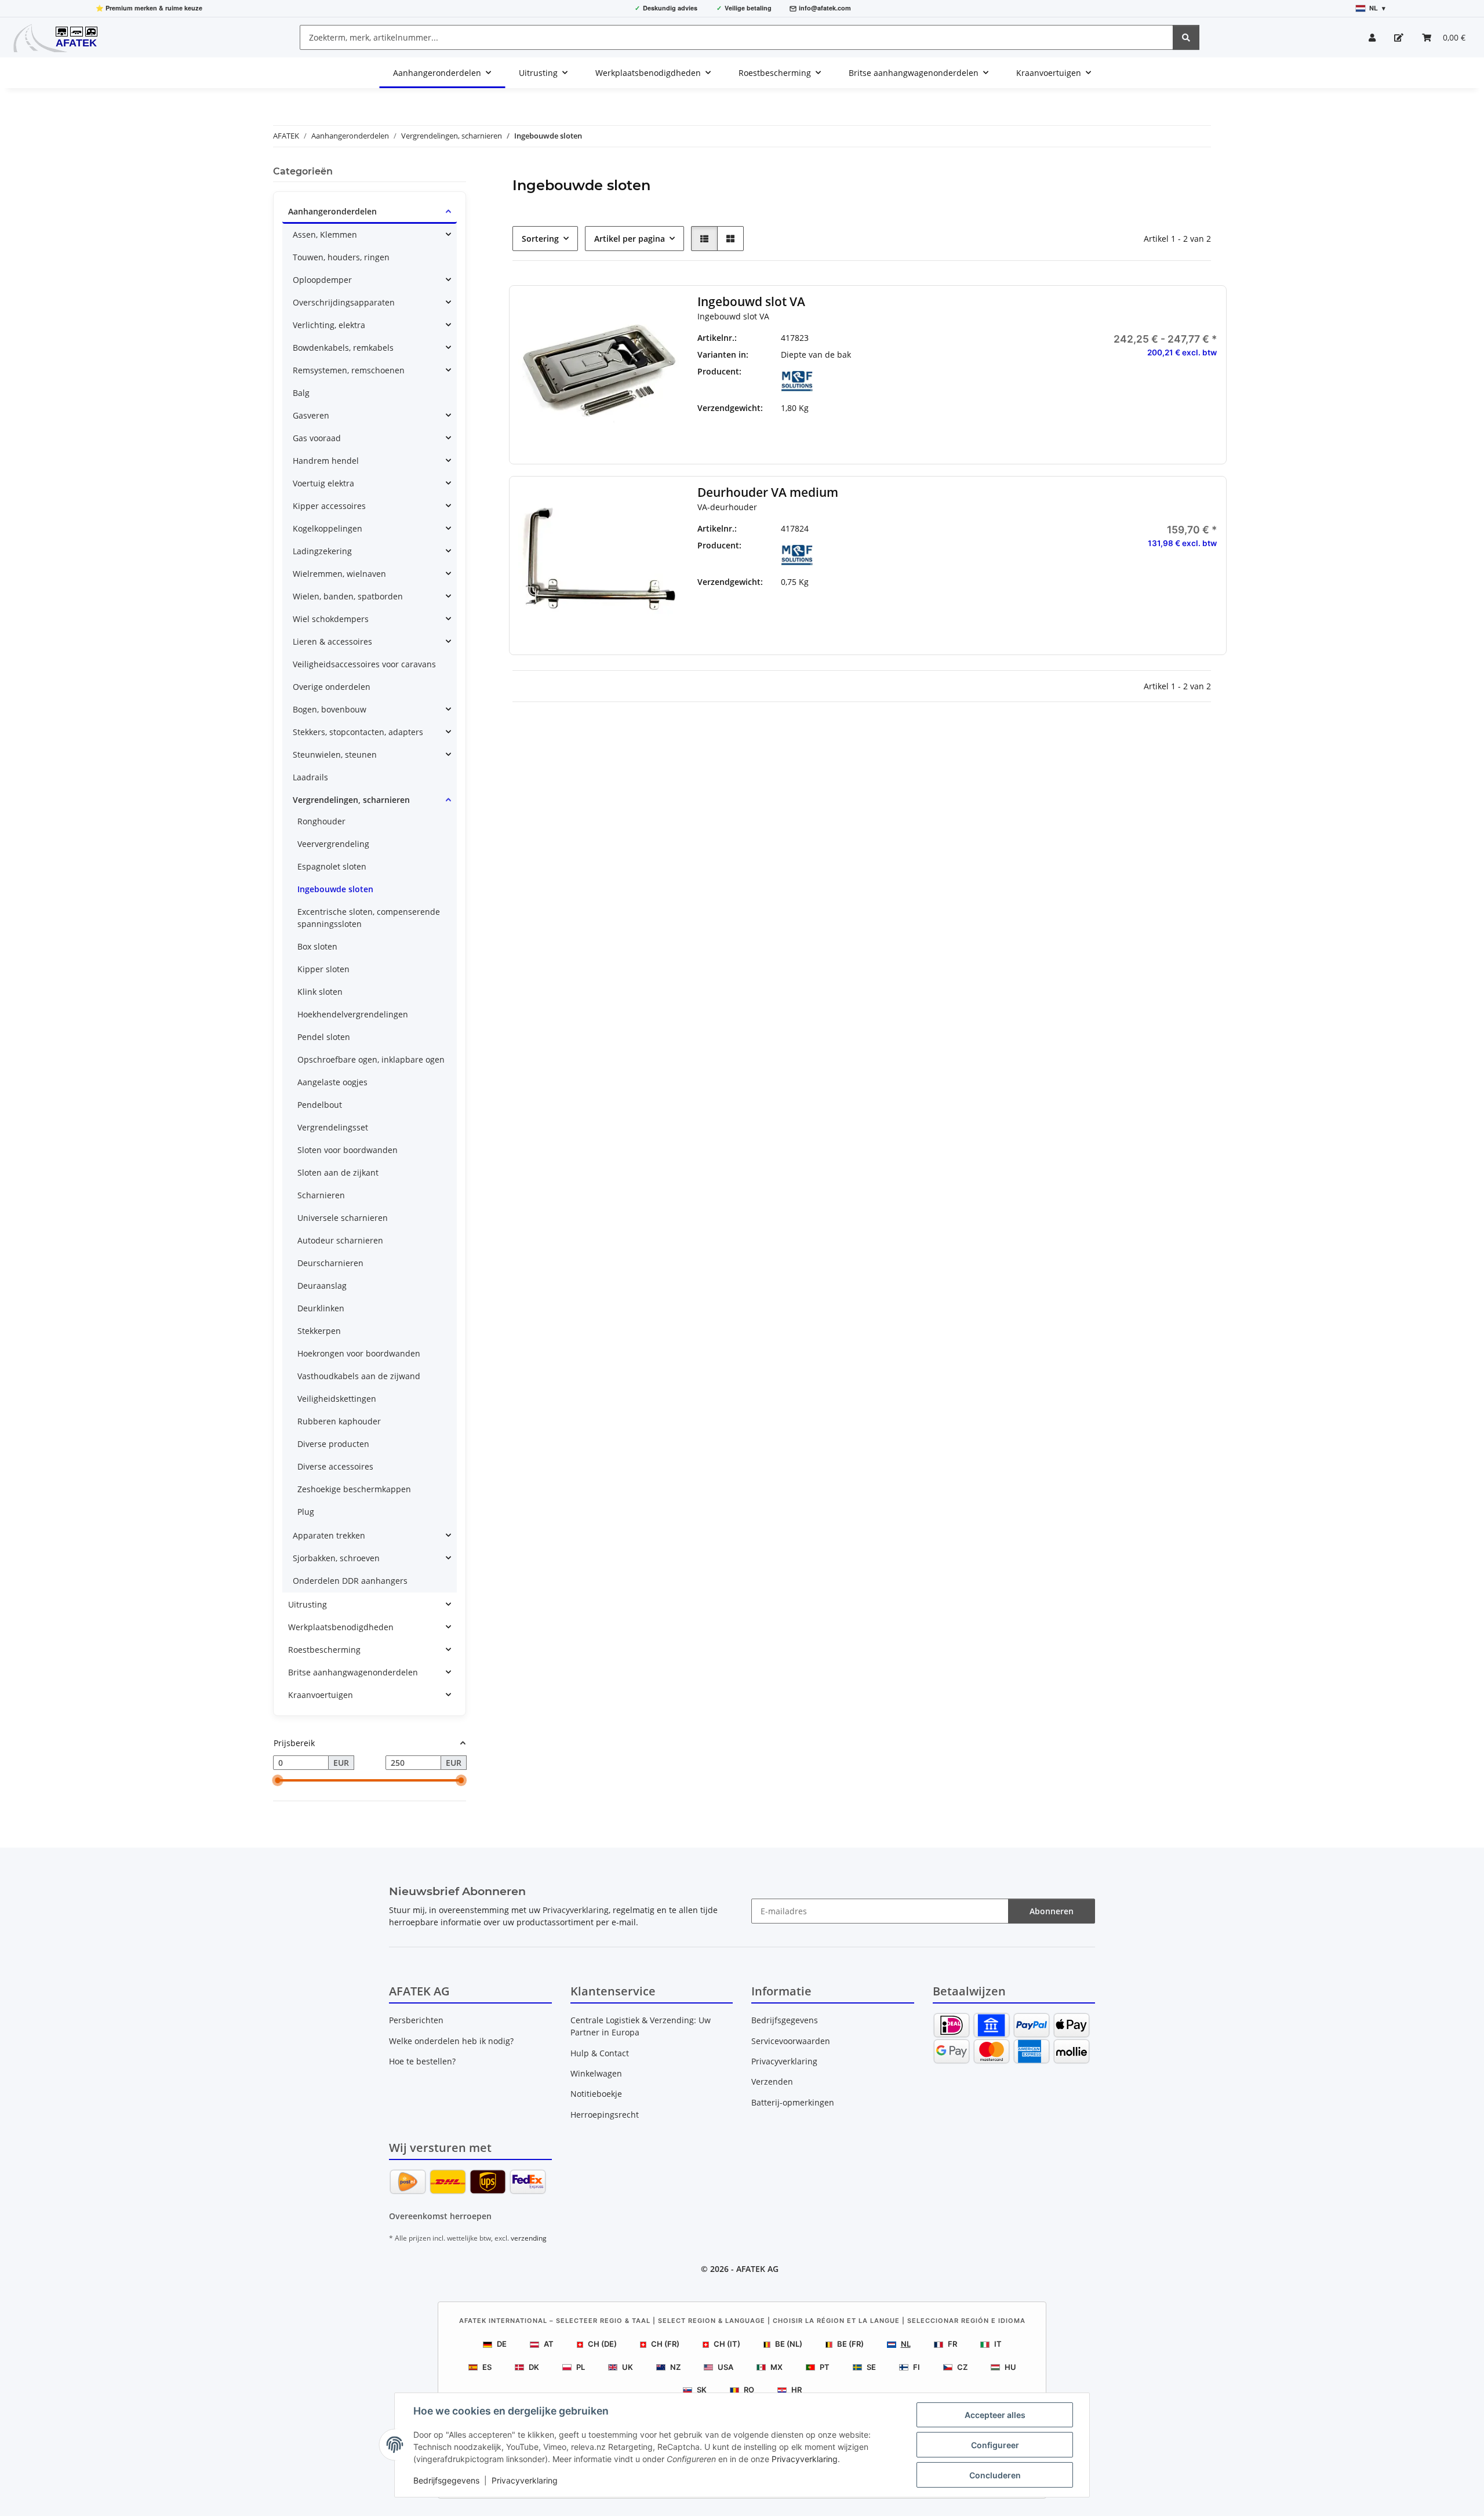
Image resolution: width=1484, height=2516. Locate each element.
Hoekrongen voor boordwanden (359, 1353)
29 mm (964, 371)
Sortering (540, 239)
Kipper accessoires (329, 506)
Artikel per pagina (630, 239)
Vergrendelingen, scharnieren (351, 800)
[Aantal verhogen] (1208, 581)
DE (502, 2344)
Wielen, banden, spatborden (348, 596)
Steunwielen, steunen (335, 755)
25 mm (964, 355)
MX (776, 2367)
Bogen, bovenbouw (330, 709)
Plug (306, 1512)
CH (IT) (727, 2344)
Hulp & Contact (600, 2053)
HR (796, 2390)
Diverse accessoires (335, 1466)
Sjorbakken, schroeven (336, 1558)
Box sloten (317, 946)
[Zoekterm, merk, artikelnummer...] (1186, 37)
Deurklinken (321, 1308)
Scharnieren (321, 1195)
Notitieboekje (596, 2094)
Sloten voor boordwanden (348, 1150)
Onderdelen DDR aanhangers (350, 1581)
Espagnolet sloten (332, 866)
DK (534, 2367)
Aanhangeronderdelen (332, 211)
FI (916, 2367)
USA (725, 2367)
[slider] (278, 1781)
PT (825, 2367)
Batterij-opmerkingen (793, 2102)
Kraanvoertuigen (321, 1695)
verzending (529, 2238)
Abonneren (1052, 1911)
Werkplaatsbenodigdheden (341, 1627)
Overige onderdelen (332, 687)
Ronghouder (321, 821)
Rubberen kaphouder (339, 1421)
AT (549, 2344)
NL (906, 2344)
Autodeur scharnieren (340, 1240)
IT (998, 2344)
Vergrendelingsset (333, 1127)
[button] (1372, 37)
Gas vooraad (317, 438)
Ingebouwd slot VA (751, 302)
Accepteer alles (995, 2415)
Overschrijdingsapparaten (344, 302)
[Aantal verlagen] (1065, 581)
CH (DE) (602, 2344)
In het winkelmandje (1136, 615)
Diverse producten (333, 1444)
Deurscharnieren (330, 1263)
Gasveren (311, 415)
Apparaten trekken (329, 1535)
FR (952, 2344)
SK (702, 2390)
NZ (675, 2367)
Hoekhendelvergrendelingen (353, 1014)
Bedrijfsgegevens (446, 2480)
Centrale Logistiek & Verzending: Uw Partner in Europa (641, 2026)
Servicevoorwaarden (791, 2041)
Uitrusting (308, 1604)
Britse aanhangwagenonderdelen (353, 1672)
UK (628, 2367)
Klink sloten (320, 992)
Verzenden (772, 2081)
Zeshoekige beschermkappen (354, 1489)
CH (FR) (665, 2344)
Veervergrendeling (333, 844)
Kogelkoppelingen (328, 528)
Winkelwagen (596, 2073)
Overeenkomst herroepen (440, 2216)
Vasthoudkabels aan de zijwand (359, 1376)
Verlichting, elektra (329, 325)
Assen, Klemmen (325, 234)
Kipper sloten (323, 969)
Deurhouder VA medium (768, 492)
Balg (301, 393)
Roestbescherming (324, 1650)
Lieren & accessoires (332, 641)
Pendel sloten (324, 1037)
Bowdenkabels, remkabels (343, 348)
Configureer (995, 2445)
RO (749, 2390)
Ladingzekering (322, 551)
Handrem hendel (326, 461)
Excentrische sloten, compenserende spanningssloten (369, 918)
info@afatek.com (825, 8)
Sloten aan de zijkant (338, 1172)
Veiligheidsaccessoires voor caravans (364, 664)
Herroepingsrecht (605, 2115)
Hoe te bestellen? (422, 2061)
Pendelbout (320, 1105)
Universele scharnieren (343, 1218)
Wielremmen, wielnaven (339, 574)
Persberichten (416, 2020)
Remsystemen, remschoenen (349, 370)
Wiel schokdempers (331, 619)
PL (581, 2367)
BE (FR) (850, 2344)
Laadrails (310, 777)
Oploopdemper (322, 280)
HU (1010, 2367)
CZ (962, 2367)
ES (487, 2367)
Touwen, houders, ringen (341, 257)
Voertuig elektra (323, 483)
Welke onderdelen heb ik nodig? (451, 2041)
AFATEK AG (757, 2269)
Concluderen (995, 2475)
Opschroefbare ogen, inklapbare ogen (371, 1059)
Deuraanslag (322, 1286)
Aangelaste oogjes (332, 1082)
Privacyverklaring (805, 2459)
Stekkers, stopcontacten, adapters (358, 732)
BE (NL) (789, 2344)
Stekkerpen (319, 1331)
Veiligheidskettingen (337, 1399)
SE (871, 2367)
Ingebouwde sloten (335, 889)
